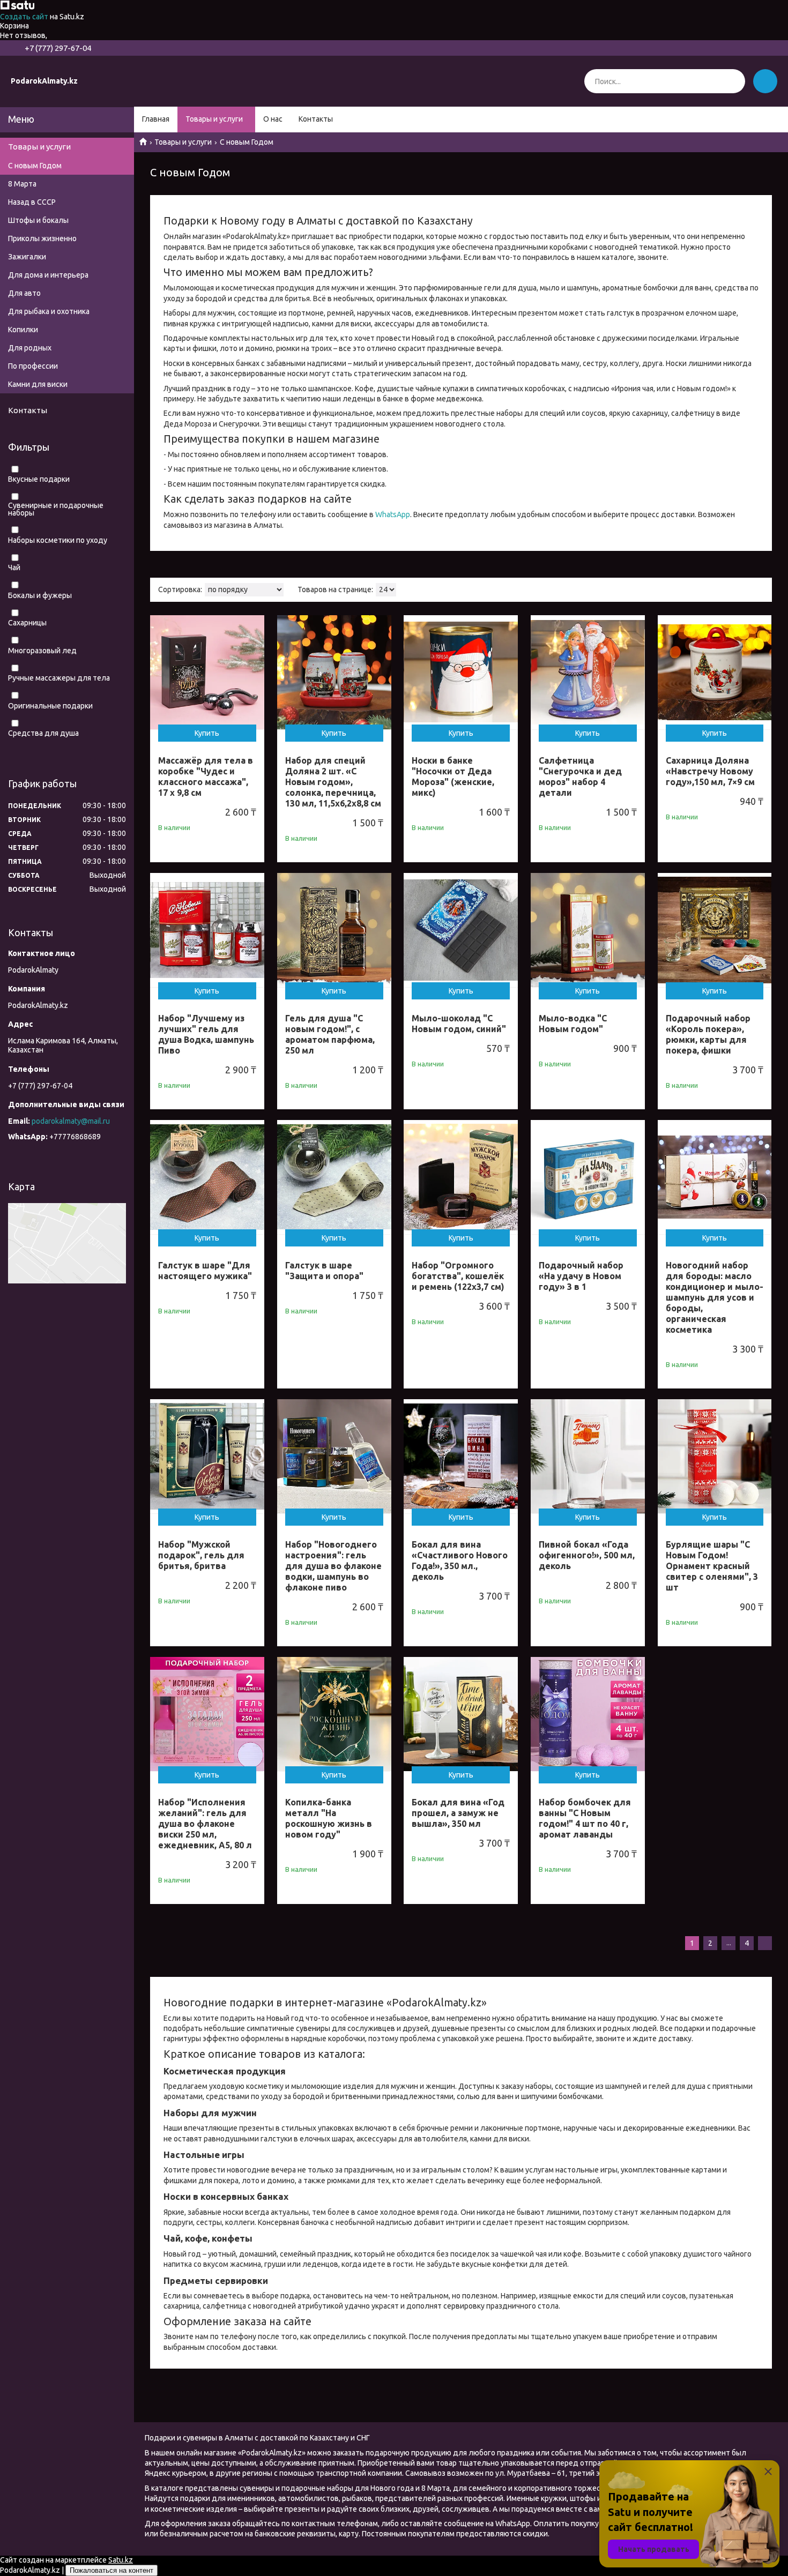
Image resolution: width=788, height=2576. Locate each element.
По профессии (33, 366)
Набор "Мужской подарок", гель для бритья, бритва (201, 1555)
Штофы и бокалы (38, 220)
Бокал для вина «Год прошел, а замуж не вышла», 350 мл (458, 1813)
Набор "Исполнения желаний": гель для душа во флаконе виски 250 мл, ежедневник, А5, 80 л (205, 1824)
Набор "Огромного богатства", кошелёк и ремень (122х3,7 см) (458, 1276)
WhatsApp (393, 514)
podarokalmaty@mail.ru (71, 1121)
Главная (156, 119)
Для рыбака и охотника (49, 311)
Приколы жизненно (42, 238)
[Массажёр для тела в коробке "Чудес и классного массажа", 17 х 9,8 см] (207, 672)
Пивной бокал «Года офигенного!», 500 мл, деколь (587, 1555)
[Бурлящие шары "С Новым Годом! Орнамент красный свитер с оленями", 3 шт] (715, 1456)
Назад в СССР (32, 202)
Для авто (24, 293)
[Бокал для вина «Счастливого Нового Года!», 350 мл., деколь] (461, 1456)
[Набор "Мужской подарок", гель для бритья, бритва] (207, 1456)
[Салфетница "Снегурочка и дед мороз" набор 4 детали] (588, 672)
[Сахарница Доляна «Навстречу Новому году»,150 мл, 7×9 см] (715, 672)
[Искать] (733, 81)
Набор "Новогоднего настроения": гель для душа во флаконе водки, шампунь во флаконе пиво (333, 1566)
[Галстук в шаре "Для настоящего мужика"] (207, 1177)
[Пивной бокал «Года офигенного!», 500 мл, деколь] (588, 1456)
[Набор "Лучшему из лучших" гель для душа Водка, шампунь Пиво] (207, 930)
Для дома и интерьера (48, 275)
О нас (273, 119)
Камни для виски (38, 384)
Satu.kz (121, 2560)
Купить (207, 733)
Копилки (23, 330)
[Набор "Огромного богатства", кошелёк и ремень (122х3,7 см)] (461, 1177)
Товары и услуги (214, 119)
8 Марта (22, 184)
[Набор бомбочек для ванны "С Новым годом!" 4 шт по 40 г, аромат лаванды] (588, 1714)
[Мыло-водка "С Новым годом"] (588, 930)
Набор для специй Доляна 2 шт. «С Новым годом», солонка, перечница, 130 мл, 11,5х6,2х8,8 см (333, 782)
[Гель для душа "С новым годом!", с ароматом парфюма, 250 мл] (334, 930)
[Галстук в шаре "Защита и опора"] (334, 1177)
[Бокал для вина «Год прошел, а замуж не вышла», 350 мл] (461, 1714)
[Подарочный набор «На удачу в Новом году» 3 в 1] (588, 1177)
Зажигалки (27, 257)
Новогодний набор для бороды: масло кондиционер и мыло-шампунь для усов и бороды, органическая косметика (715, 1297)
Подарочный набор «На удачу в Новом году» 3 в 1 (581, 1276)
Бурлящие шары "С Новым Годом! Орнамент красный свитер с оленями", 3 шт (712, 1566)
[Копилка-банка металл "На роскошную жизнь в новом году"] (334, 1714)
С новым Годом (35, 166)
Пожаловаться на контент (111, 2570)
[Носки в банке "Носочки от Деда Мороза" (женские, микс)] (461, 672)
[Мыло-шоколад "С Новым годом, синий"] (461, 930)
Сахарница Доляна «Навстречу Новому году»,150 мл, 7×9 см (710, 771)
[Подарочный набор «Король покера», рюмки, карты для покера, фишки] (715, 930)
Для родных (30, 348)
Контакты (316, 119)
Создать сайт (25, 17)
